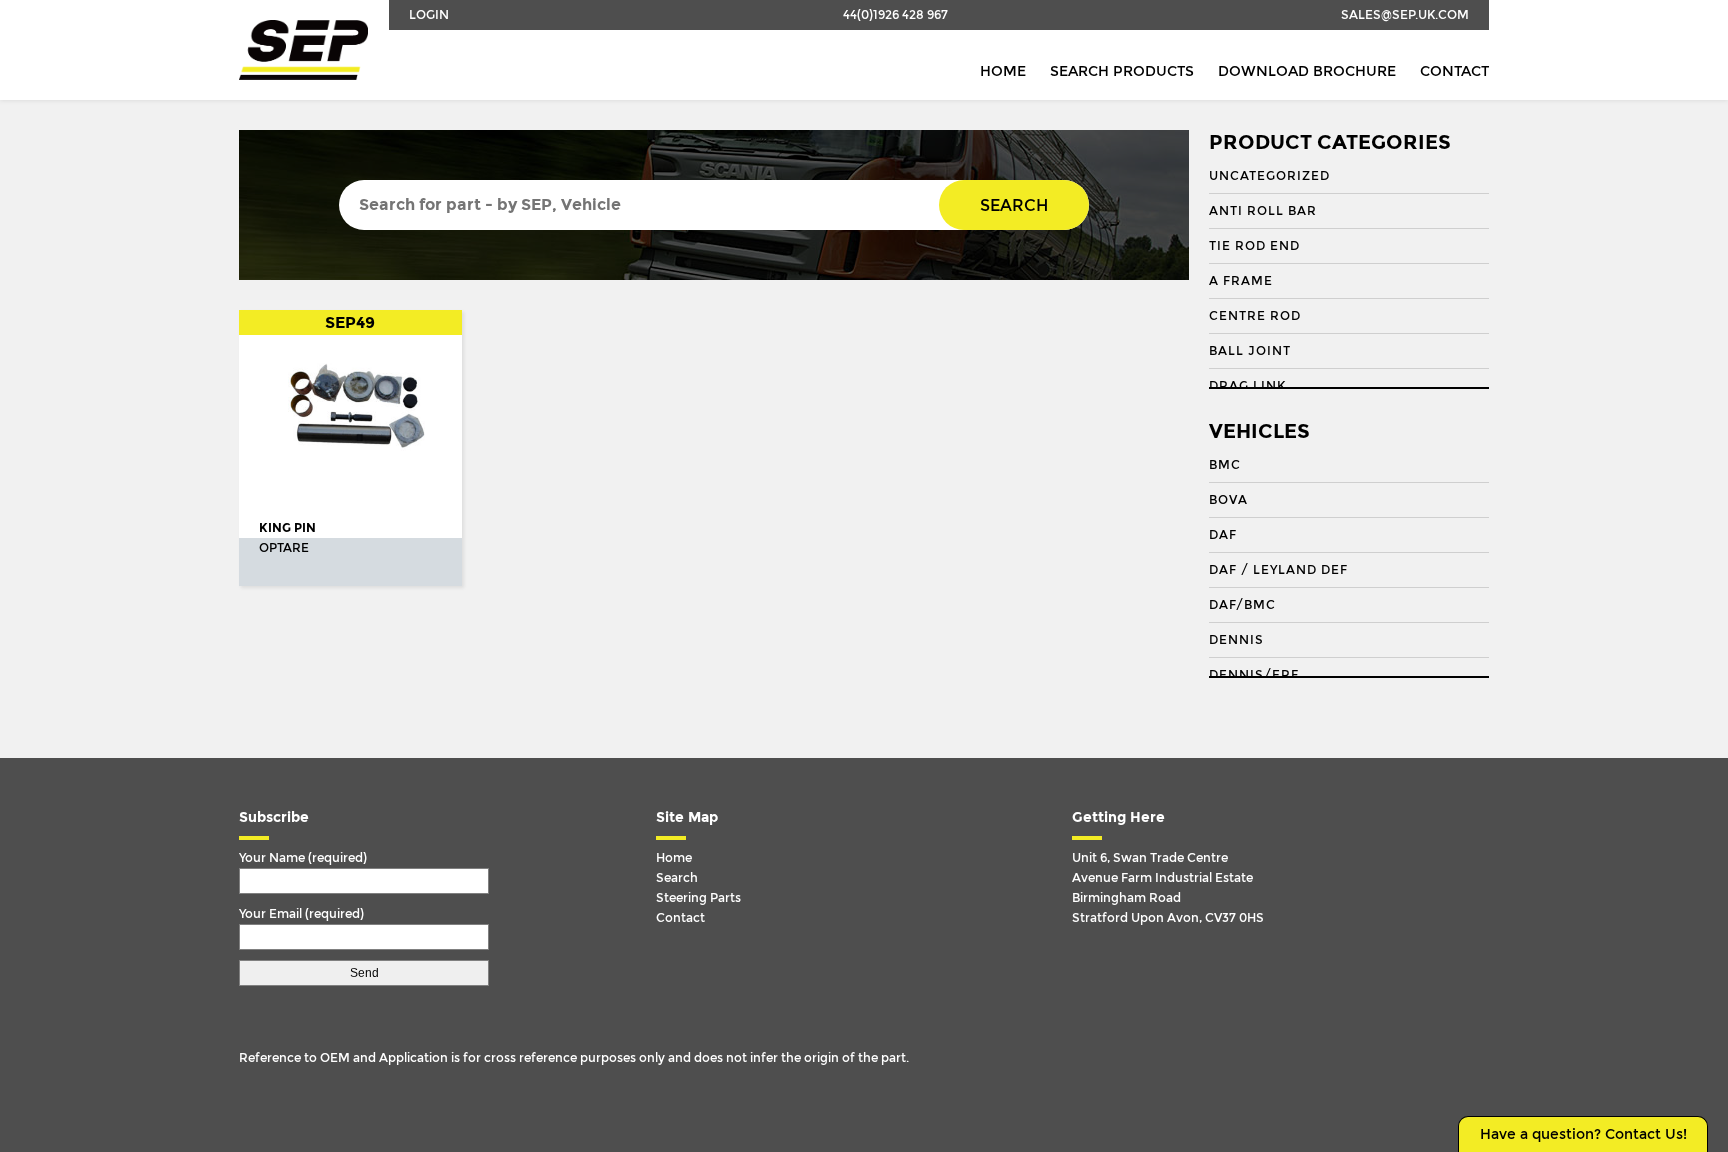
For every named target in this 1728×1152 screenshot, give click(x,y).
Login (429, 15)
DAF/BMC (1242, 605)
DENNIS (1236, 640)
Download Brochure (1307, 71)
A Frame (1241, 281)
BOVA (1228, 500)
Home (1003, 71)
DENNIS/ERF (1254, 675)
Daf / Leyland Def (1278, 570)
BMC (1225, 465)
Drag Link (1247, 386)
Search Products (1122, 71)
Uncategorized (1269, 176)
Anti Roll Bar (1263, 211)
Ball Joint (1250, 351)
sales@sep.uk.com (1405, 15)
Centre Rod (1255, 316)
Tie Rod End (1254, 246)
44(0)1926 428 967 (895, 15)
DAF (1223, 535)
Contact (1454, 71)
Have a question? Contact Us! (1583, 1134)
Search (1014, 205)
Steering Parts (698, 898)
